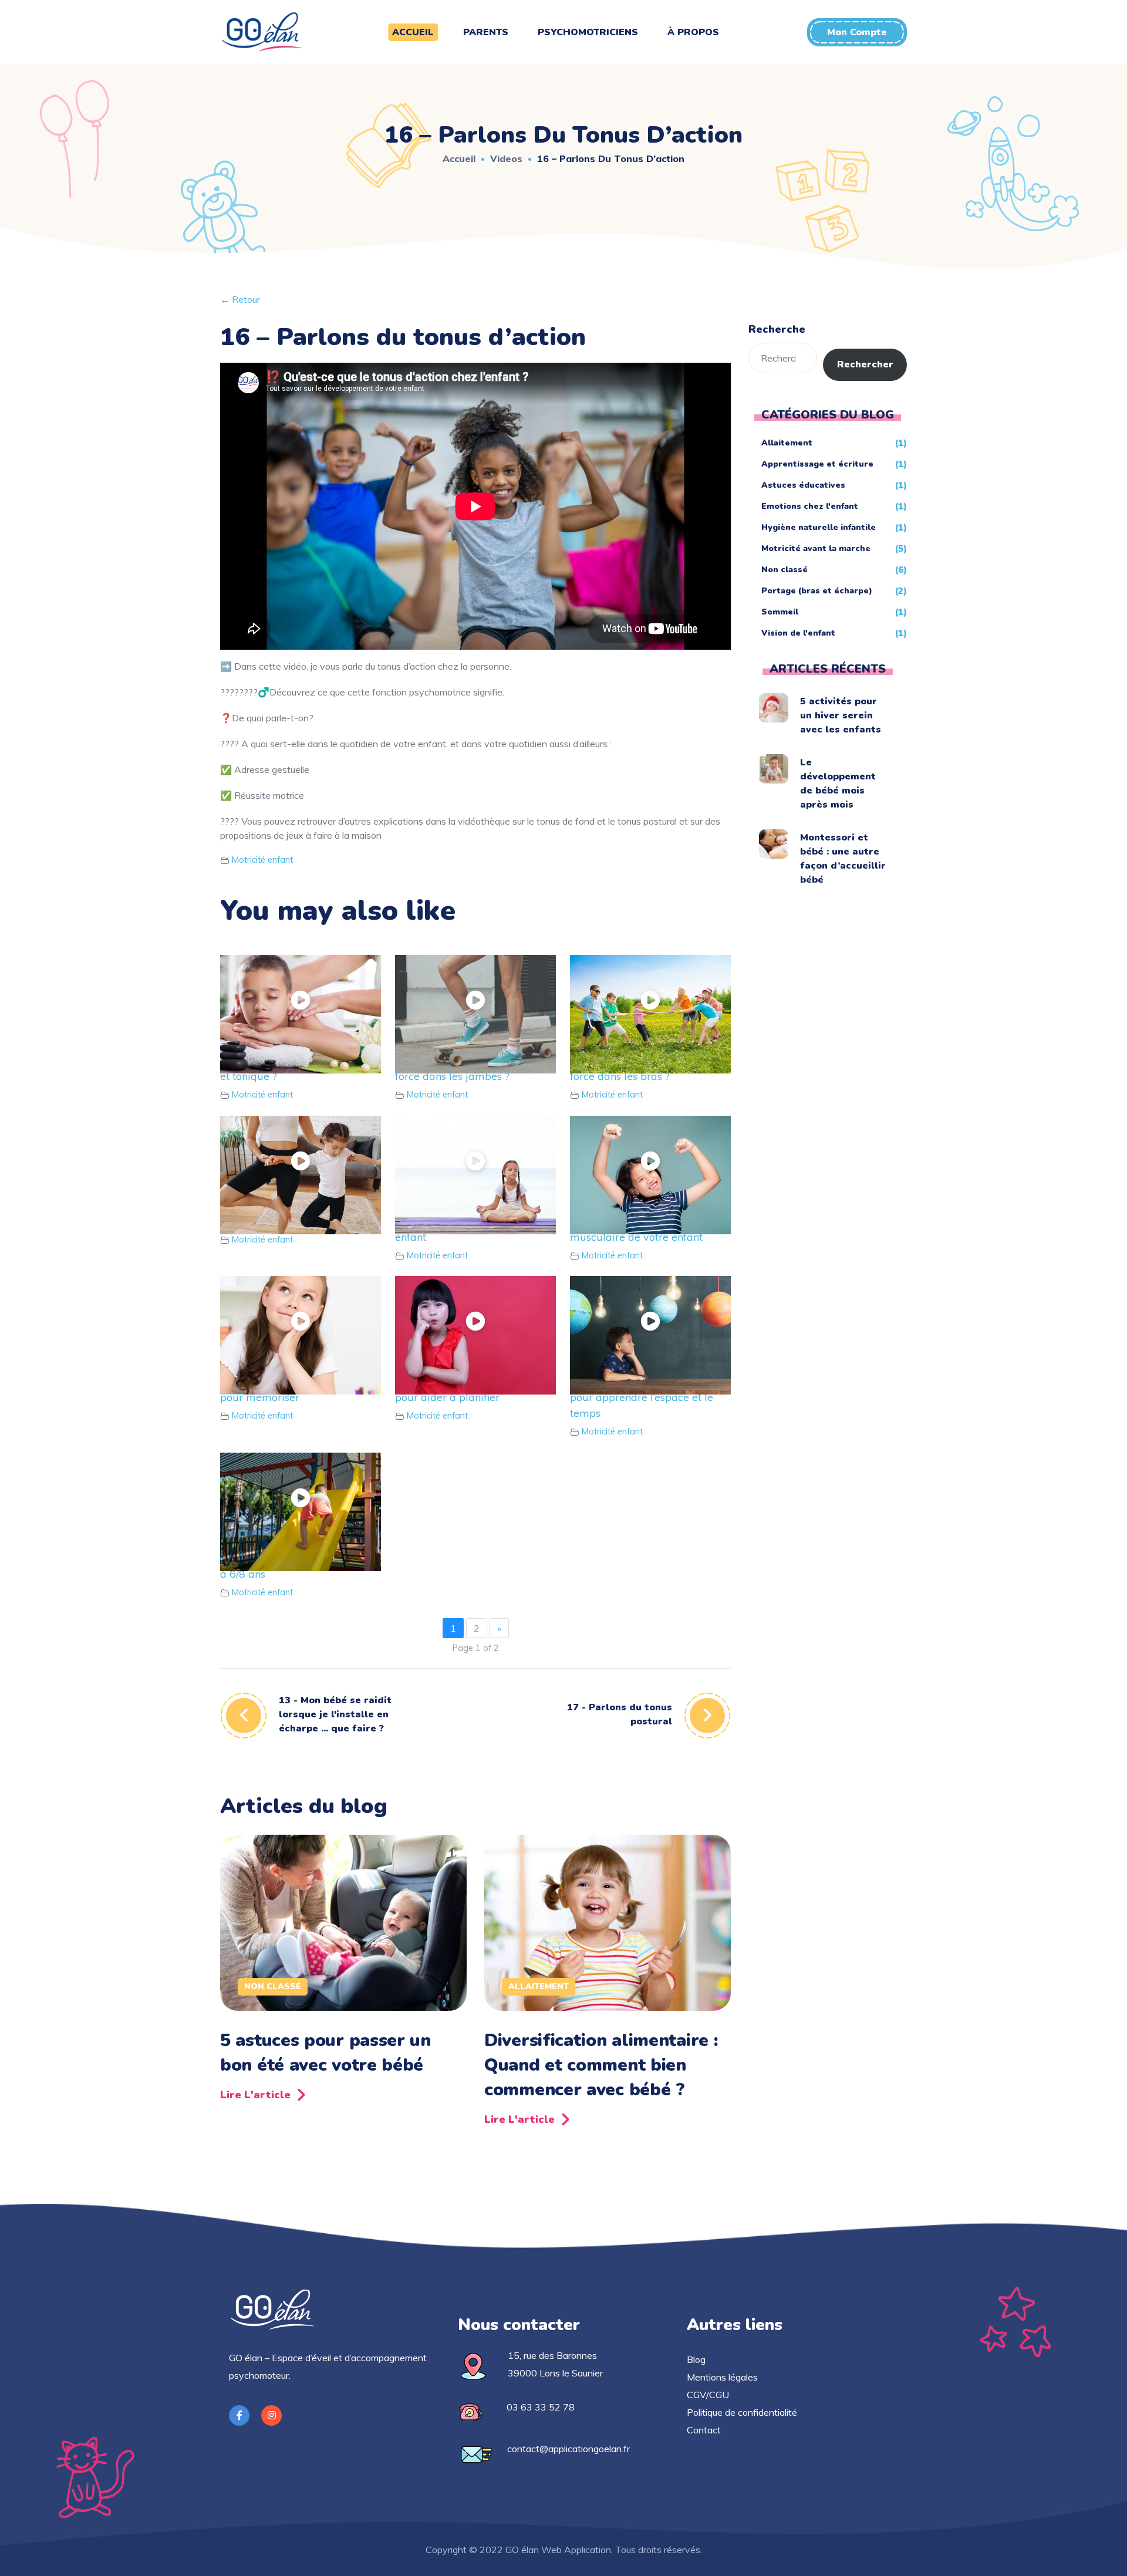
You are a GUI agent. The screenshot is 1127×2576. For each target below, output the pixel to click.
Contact (704, 2430)
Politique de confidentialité (742, 2412)
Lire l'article (255, 2095)
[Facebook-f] (239, 2415)
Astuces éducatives (803, 485)
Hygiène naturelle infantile (819, 527)
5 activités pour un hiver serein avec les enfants (841, 715)
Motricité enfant (262, 860)
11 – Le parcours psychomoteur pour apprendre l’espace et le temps (647, 1397)
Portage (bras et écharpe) (817, 591)
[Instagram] (271, 2415)
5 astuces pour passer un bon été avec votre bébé (325, 2053)
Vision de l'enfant (798, 633)
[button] (857, 32)
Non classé (273, 1986)
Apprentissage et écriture (817, 464)
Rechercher (865, 364)
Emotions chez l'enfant (810, 506)
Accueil (459, 158)
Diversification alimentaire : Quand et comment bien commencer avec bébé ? (601, 2065)
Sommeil (780, 612)
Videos (506, 158)
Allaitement (539, 1986)
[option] (343, 1972)
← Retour (240, 299)
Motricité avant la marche (816, 548)
